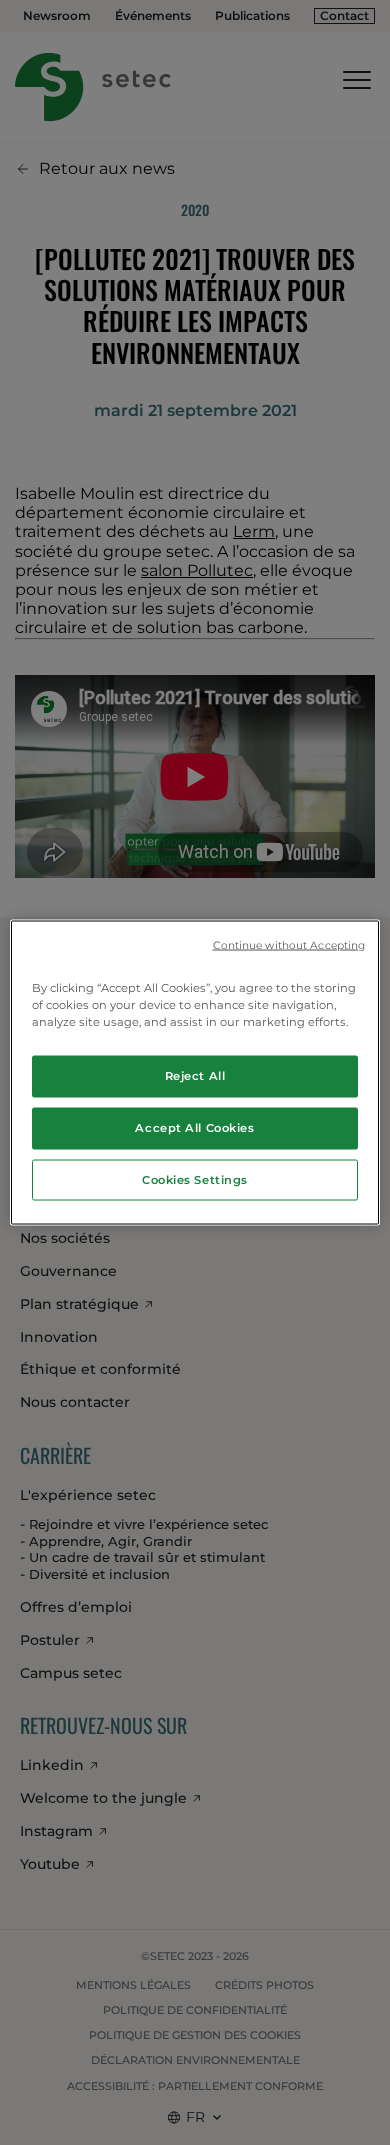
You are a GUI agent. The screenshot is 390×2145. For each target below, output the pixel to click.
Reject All (195, 1075)
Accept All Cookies (194, 1127)
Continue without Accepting (289, 944)
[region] (195, 1072)
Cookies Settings (195, 1179)
